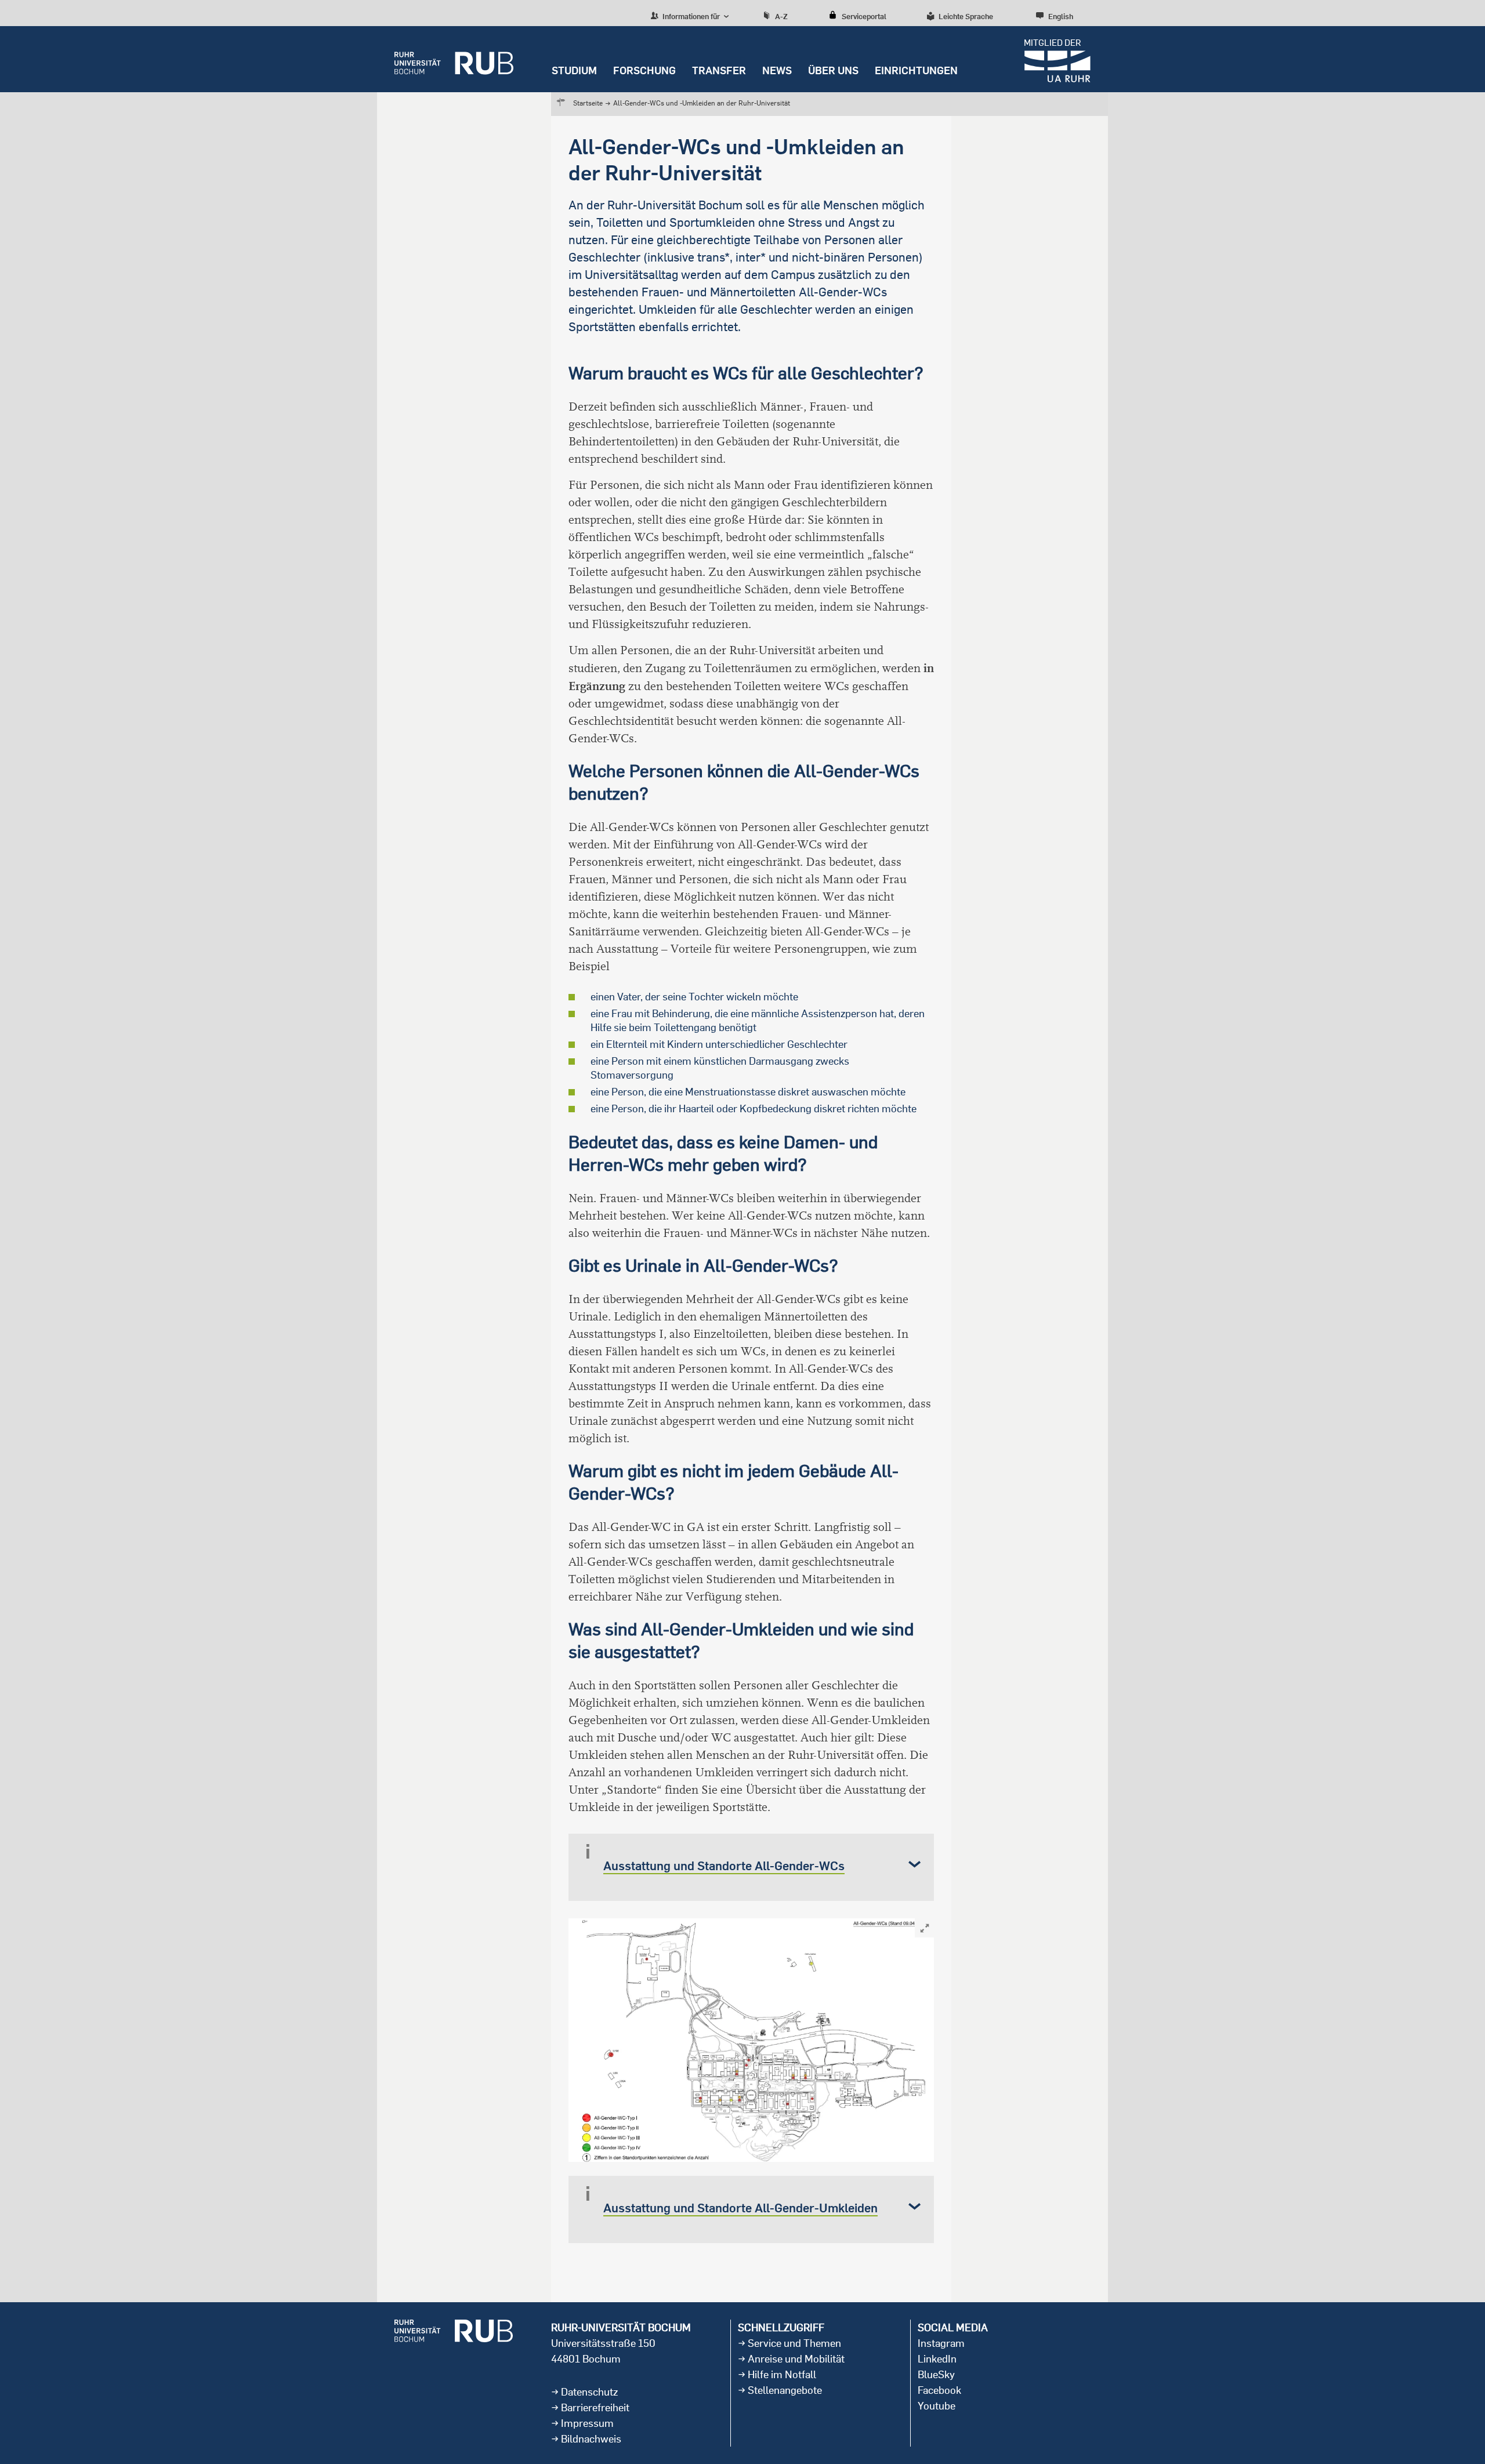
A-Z (781, 16)
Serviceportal (864, 16)
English (1061, 16)
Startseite (588, 103)
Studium (574, 70)
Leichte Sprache (966, 16)
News (777, 70)
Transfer (719, 70)
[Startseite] (454, 59)
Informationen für (690, 16)
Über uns (833, 70)
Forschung (644, 70)
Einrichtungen (916, 70)
